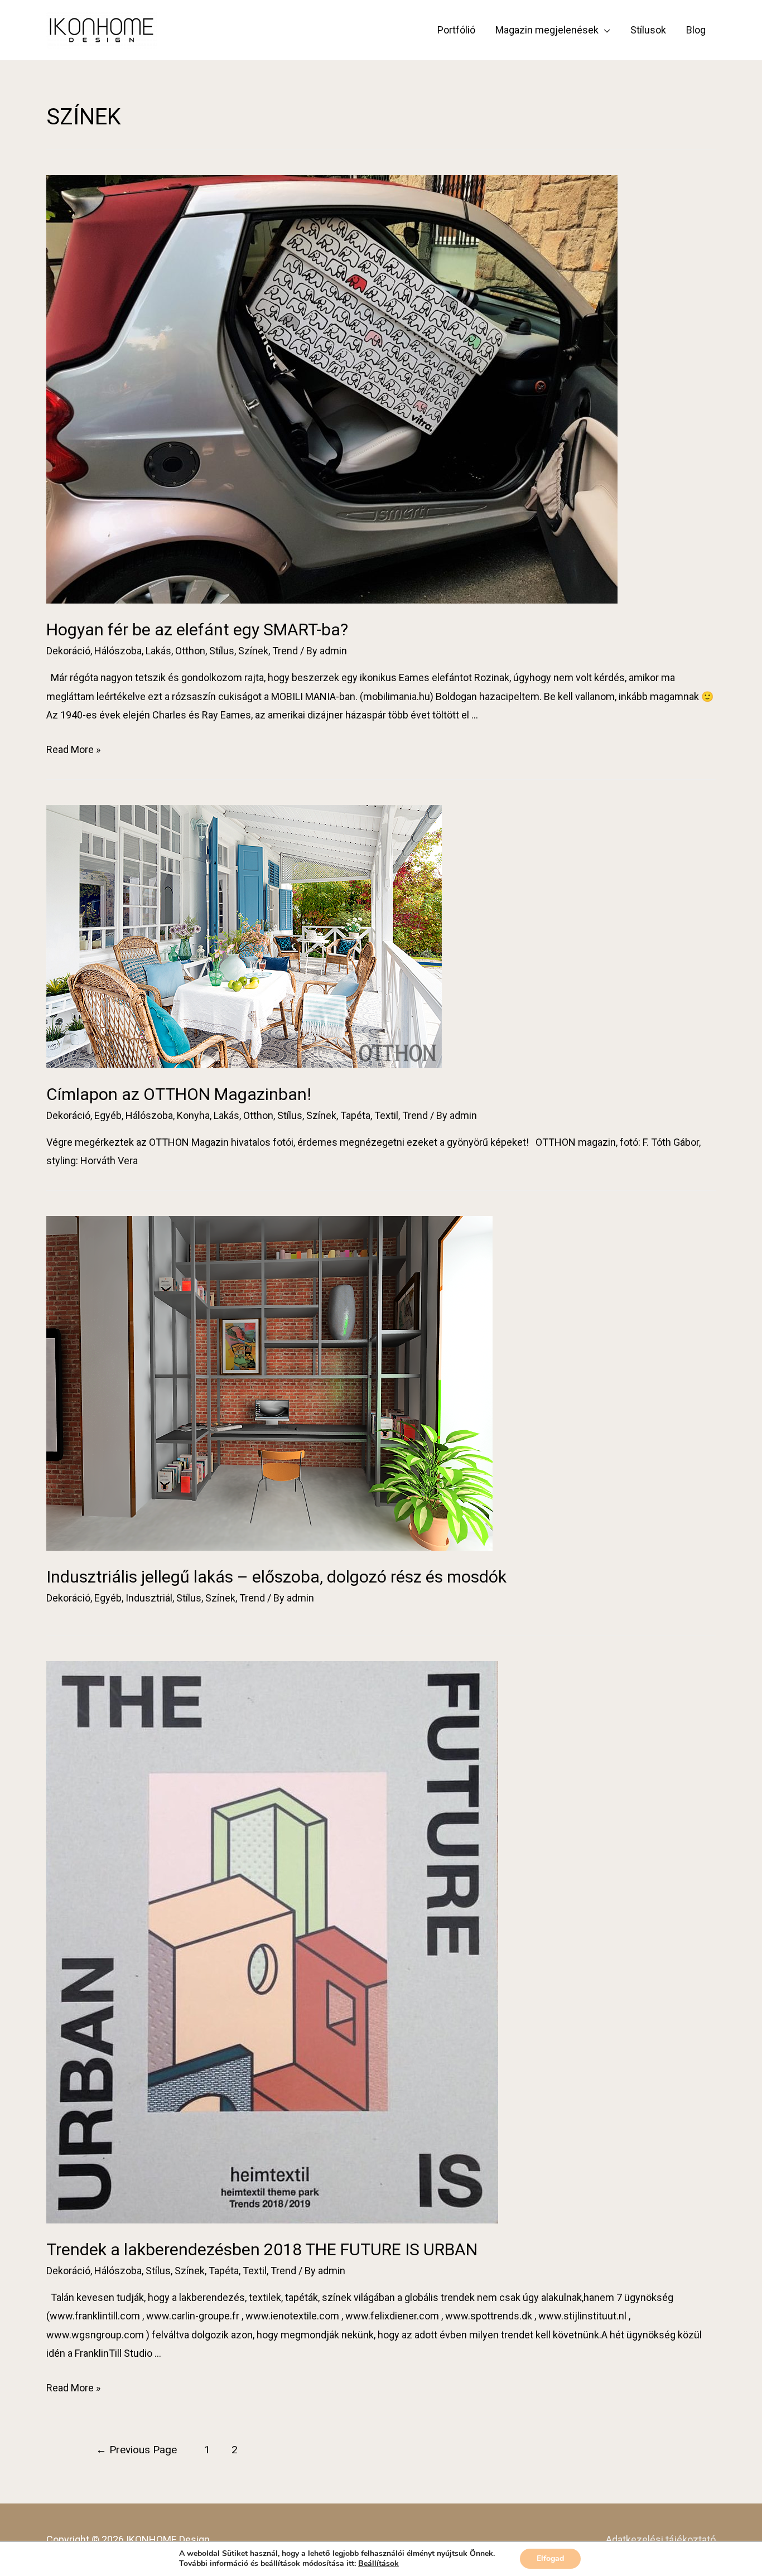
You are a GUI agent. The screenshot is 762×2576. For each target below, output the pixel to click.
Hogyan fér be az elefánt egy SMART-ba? (197, 629)
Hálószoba (118, 651)
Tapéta (355, 1115)
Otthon (190, 651)
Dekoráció (68, 651)
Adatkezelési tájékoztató (661, 2539)
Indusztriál (149, 1598)
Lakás (158, 651)
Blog (696, 30)
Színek (253, 651)
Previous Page (136, 2450)
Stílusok (648, 30)
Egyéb (108, 1115)
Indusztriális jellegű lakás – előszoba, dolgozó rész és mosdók (276, 1577)
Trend (285, 651)
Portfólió (456, 30)
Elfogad (550, 2558)
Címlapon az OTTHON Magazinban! (179, 1094)
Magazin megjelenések (547, 30)
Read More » (73, 749)
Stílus (222, 651)
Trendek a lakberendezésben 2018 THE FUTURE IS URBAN (262, 2249)
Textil (386, 1115)
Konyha (193, 1115)
